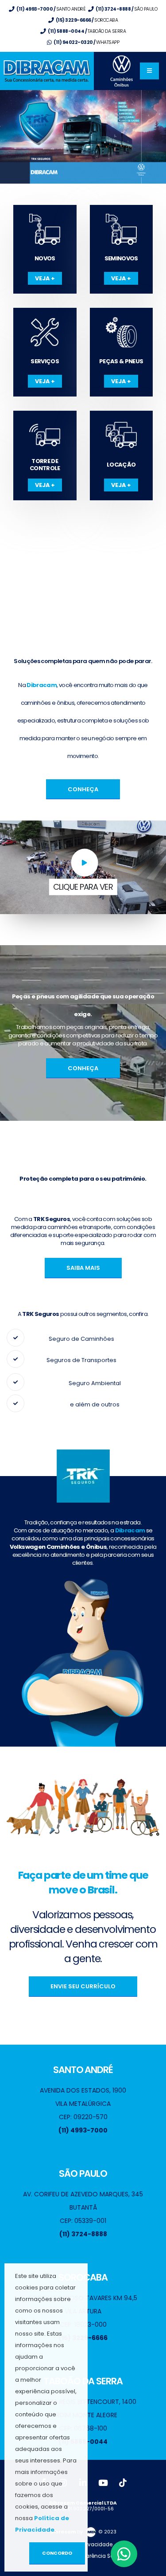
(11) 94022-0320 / (86, 42)
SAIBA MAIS (83, 1268)
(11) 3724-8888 (83, 2234)
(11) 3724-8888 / (126, 9)
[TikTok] (123, 2483)
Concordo (57, 2553)
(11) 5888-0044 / (87, 31)
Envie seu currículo (83, 1986)
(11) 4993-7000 (83, 2130)
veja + (45, 278)
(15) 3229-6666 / (86, 20)
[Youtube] (103, 2483)
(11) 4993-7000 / (51, 9)
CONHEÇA (83, 789)
